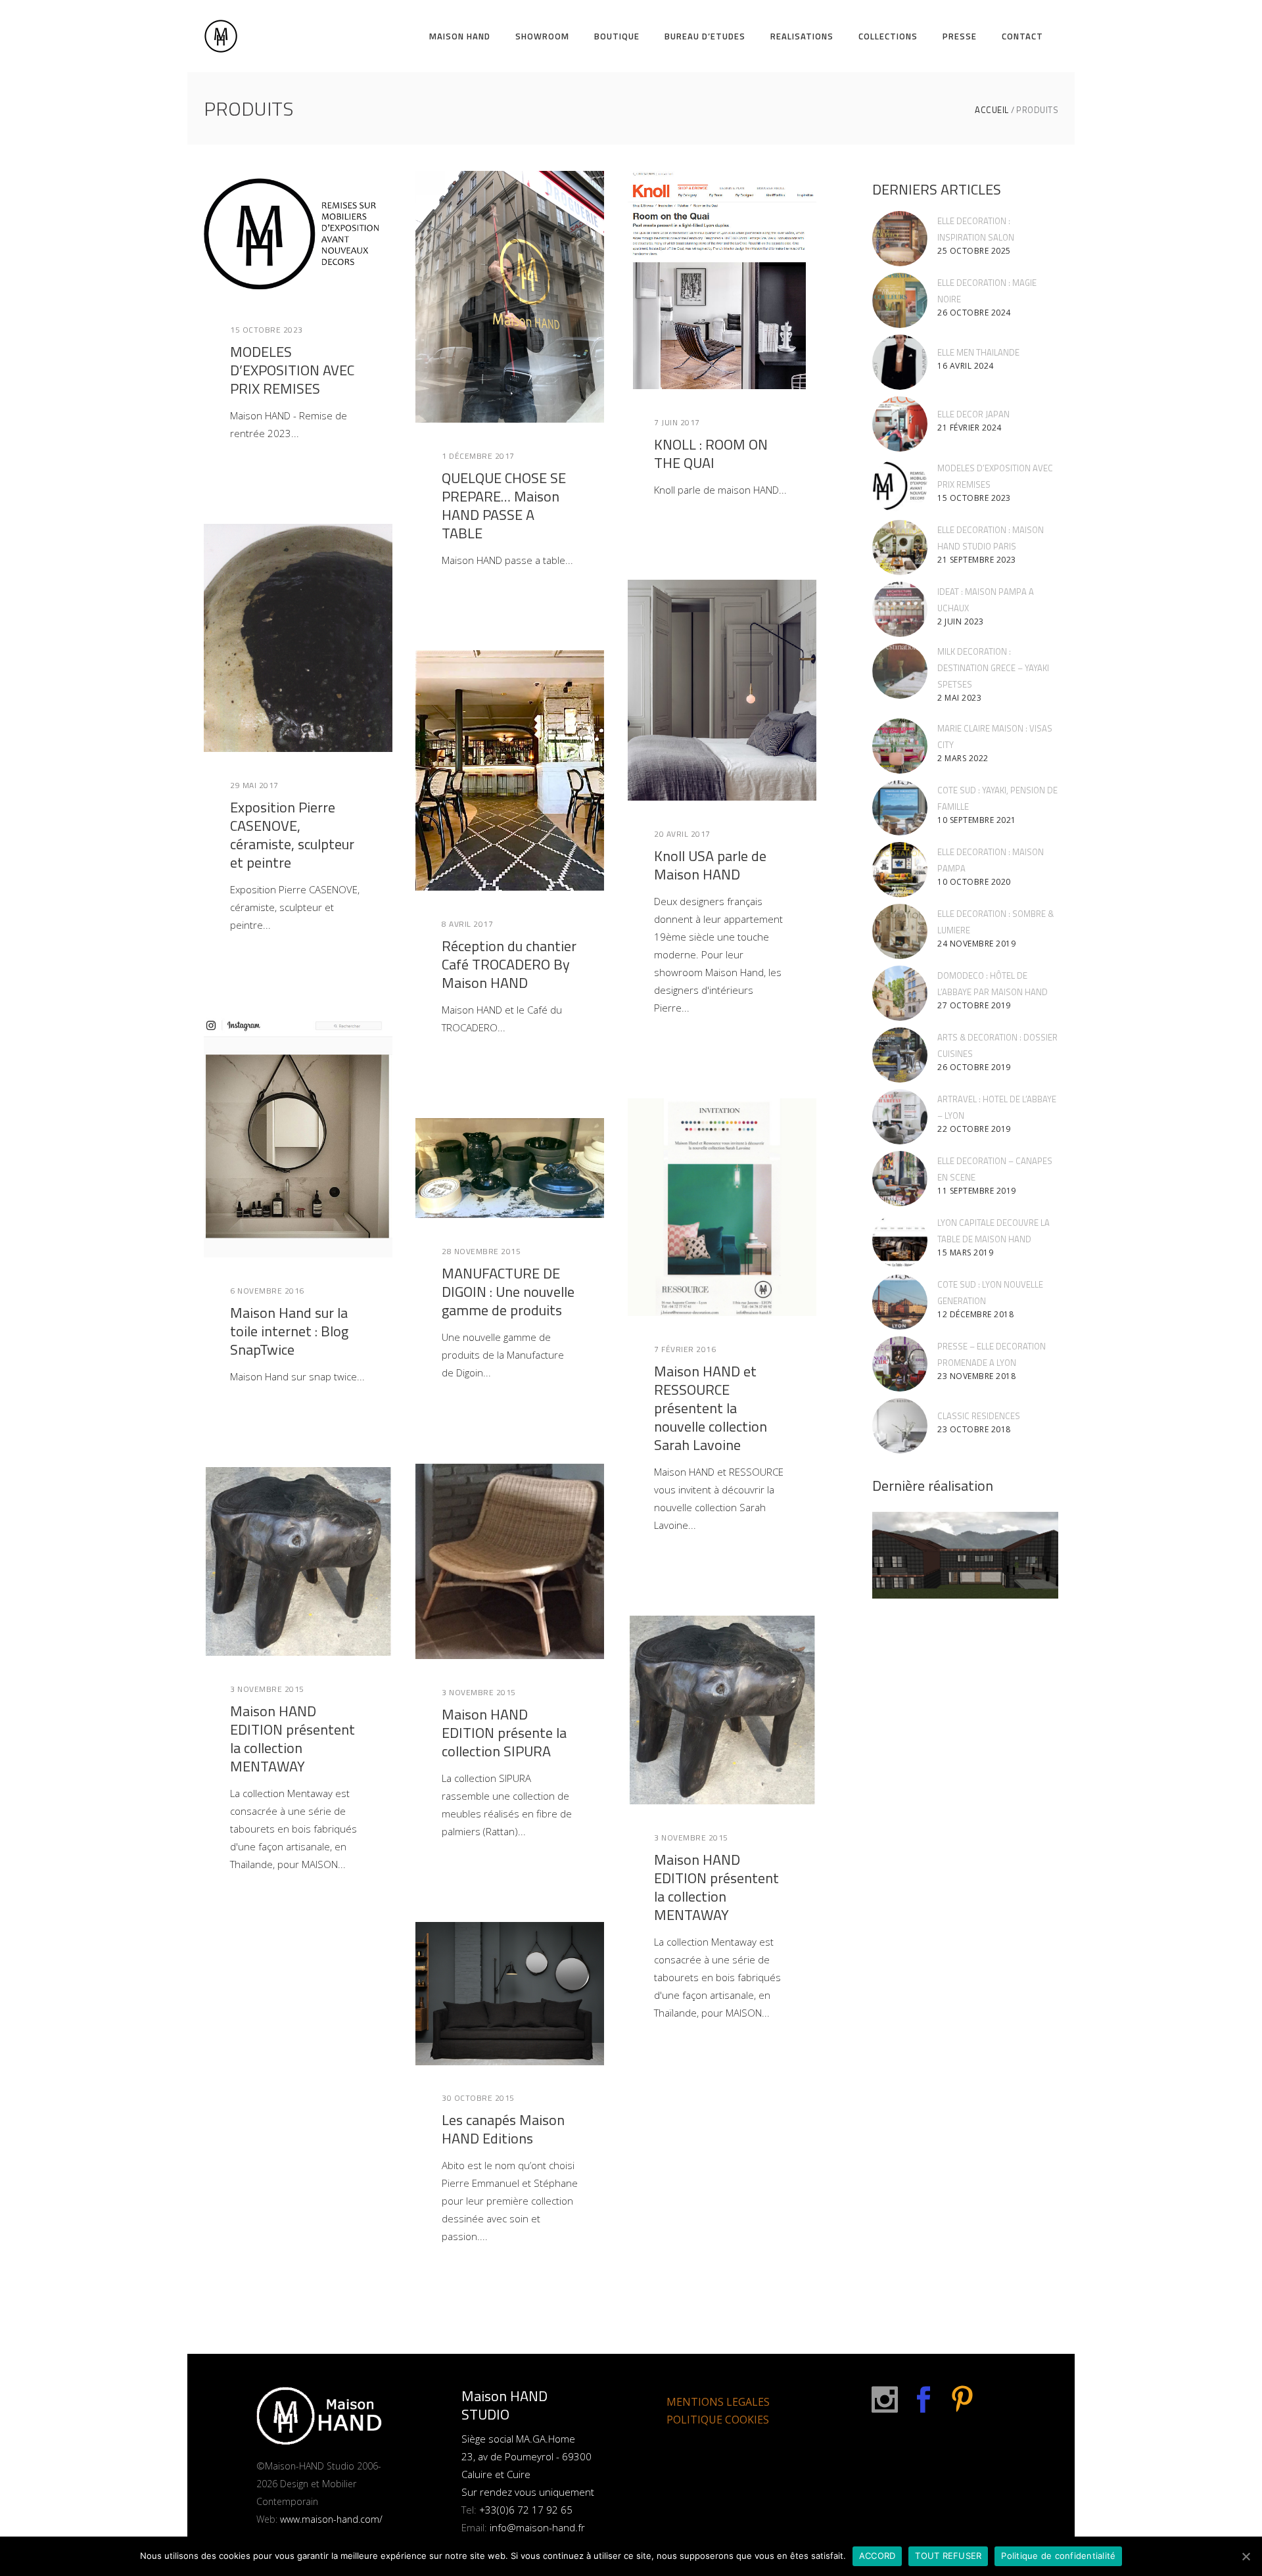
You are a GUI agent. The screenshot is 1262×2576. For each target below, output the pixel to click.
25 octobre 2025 (974, 251)
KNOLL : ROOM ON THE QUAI (711, 454)
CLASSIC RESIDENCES (979, 1416)
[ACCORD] (1246, 2556)
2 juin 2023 (961, 621)
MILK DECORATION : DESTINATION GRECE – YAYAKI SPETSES (993, 668)
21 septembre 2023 (977, 560)
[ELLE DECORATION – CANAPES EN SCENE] (900, 1179)
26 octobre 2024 (974, 313)
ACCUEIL (992, 110)
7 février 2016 (685, 1349)
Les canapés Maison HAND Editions (503, 2129)
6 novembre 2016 (267, 1291)
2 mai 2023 (959, 698)
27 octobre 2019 (974, 1005)
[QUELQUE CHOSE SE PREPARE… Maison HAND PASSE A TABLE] (510, 297)
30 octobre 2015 (478, 2098)
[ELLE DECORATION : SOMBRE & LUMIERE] (900, 931)
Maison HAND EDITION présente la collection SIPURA (504, 1733)
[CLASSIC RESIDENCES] (900, 1426)
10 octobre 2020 (974, 882)
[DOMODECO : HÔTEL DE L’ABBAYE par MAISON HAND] (900, 993)
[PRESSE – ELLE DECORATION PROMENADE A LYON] (900, 1364)
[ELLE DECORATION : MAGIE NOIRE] (900, 300)
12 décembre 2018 (975, 1314)
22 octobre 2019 (974, 1129)
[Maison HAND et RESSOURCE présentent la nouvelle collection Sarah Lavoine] (722, 1207)
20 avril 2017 (682, 834)
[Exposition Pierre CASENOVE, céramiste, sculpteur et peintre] (298, 638)
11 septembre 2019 (977, 1191)
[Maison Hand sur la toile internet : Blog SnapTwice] (298, 1136)
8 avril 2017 (467, 924)
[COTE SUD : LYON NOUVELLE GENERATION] (900, 1302)
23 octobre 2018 (974, 1429)
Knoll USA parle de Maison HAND (710, 865)
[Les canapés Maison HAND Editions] (510, 1994)
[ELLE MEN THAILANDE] (900, 362)
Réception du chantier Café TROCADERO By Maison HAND (509, 964)
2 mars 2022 (963, 758)
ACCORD (877, 2556)
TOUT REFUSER (948, 2556)
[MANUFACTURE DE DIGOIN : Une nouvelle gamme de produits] (510, 1168)
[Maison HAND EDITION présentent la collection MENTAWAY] (298, 1561)
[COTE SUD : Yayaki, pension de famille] (900, 808)
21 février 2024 (970, 428)
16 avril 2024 (966, 366)
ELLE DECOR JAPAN (973, 414)
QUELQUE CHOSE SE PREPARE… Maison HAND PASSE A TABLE (504, 505)
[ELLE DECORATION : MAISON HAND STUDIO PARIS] (900, 548)
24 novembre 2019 (976, 944)
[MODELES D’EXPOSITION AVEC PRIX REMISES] (298, 234)
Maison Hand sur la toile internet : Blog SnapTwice (289, 1331)
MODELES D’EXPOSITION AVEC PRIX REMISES (292, 370)
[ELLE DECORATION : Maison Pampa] (900, 870)
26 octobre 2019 (974, 1067)
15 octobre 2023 (267, 330)
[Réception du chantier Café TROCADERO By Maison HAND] (510, 770)
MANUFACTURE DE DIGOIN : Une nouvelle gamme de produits (508, 1292)
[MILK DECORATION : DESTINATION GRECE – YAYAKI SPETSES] (900, 671)
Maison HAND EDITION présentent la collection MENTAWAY (292, 1739)
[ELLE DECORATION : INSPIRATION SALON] (900, 239)
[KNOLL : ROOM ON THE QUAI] (722, 280)
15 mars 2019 (965, 1253)
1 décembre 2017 (478, 456)
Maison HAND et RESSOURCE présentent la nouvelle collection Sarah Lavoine (711, 1408)
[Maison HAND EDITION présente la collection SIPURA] (510, 1561)
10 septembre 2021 (977, 820)
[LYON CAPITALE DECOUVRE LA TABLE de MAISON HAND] (900, 1240)
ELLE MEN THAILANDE (978, 352)
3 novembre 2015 (479, 1692)
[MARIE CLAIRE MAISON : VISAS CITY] (900, 746)
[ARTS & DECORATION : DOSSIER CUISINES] (900, 1055)
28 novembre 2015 (481, 1251)
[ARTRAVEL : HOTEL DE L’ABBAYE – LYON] (900, 1117)
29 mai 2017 (254, 785)
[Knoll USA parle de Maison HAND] (722, 690)
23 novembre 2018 (976, 1376)
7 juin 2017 (677, 422)
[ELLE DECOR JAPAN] (900, 424)
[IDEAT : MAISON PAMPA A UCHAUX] (900, 609)
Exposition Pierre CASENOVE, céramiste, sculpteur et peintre (292, 835)
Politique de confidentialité (1058, 2556)
